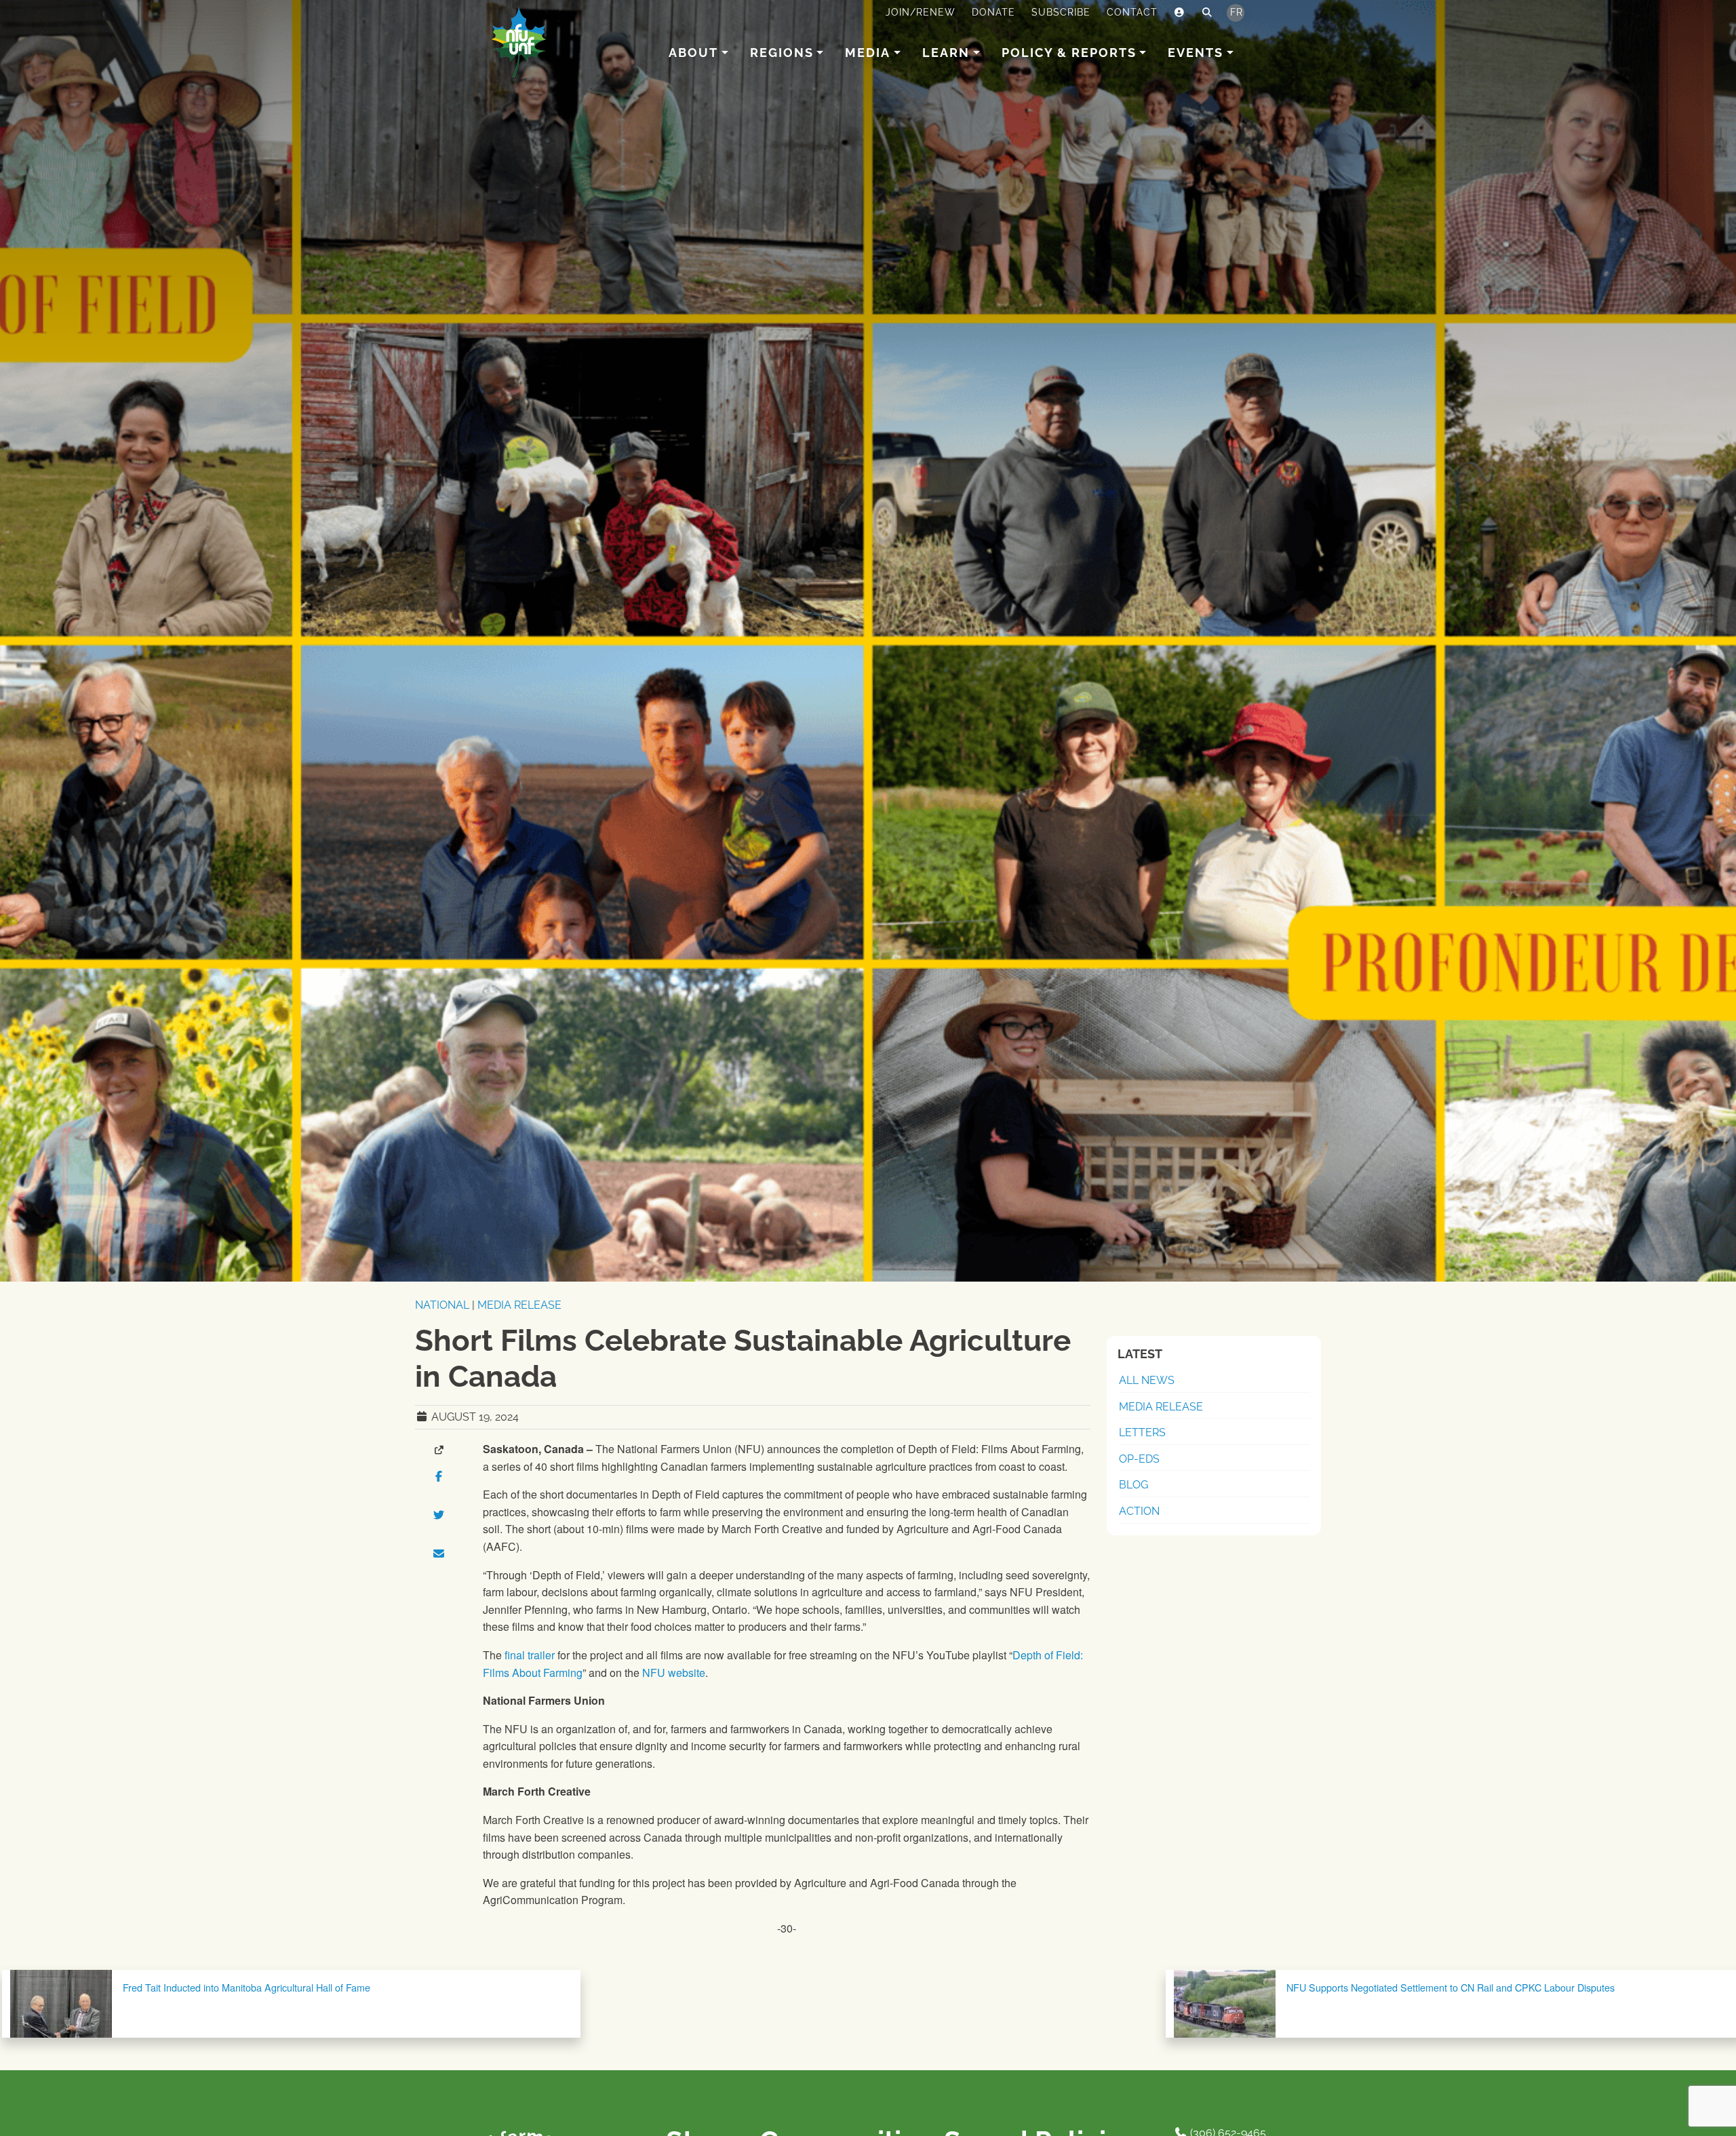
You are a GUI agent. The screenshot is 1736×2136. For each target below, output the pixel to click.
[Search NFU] (1207, 13)
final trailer (530, 1655)
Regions (782, 53)
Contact (1132, 12)
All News (1147, 1380)
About (693, 53)
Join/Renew (921, 12)
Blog (1133, 1485)
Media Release (519, 1305)
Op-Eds (1139, 1459)
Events (1196, 53)
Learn (946, 53)
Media (868, 53)
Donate (993, 12)
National (442, 1305)
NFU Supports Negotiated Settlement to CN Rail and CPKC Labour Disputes (1451, 1987)
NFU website (674, 1673)
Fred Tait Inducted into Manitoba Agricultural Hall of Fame (246, 1987)
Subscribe (1061, 12)
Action (1139, 1511)
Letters (1142, 1432)
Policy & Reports (1069, 53)
